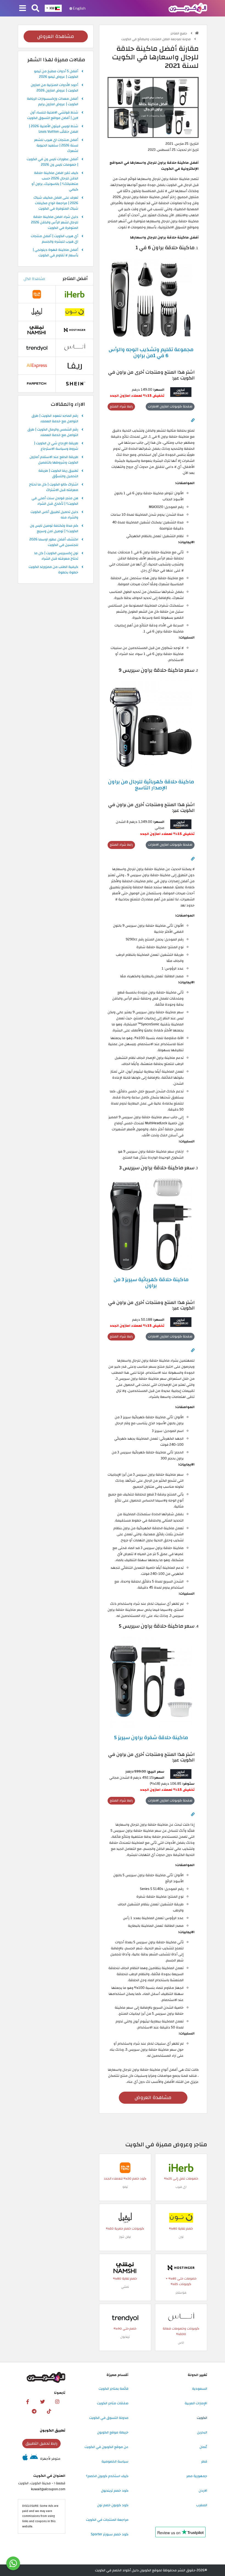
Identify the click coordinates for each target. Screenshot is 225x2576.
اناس (181, 2343)
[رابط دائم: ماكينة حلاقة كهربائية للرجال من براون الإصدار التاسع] (193, 859)
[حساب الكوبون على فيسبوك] (28, 2402)
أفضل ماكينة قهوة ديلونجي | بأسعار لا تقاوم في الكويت (55, 253)
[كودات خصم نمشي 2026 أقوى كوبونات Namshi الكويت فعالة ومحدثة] (125, 2267)
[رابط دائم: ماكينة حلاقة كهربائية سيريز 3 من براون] (193, 1350)
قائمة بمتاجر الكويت (113, 2389)
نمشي (125, 2287)
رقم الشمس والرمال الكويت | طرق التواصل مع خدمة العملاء (53, 432)
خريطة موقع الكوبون (113, 2432)
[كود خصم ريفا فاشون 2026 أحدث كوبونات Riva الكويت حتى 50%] (75, 365)
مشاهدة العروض (153, 2098)
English (79, 8)
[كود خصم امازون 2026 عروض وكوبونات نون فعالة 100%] (181, 392)
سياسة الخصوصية (115, 2461)
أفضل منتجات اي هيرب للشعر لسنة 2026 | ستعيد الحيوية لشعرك (56, 146)
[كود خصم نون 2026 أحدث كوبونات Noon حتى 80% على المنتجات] (181, 2217)
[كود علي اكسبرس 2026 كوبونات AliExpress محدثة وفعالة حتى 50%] (37, 365)
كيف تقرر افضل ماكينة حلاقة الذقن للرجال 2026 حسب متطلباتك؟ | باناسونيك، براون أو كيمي (55, 181)
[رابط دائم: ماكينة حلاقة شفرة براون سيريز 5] (193, 1814)
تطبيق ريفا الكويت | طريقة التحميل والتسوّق (58, 474)
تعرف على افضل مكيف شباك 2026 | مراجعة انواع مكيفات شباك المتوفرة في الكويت (56, 203)
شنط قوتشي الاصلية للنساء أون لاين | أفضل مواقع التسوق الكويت (53, 115)
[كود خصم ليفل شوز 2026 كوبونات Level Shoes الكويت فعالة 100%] (125, 2217)
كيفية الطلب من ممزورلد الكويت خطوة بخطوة (53, 570)
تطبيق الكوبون (53, 2430)
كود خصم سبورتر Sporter (110, 2534)
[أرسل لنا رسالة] (13, 2563)
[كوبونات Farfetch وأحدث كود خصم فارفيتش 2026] (37, 383)
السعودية (200, 2389)
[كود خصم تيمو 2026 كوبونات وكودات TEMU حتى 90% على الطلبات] (125, 2167)
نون (181, 2237)
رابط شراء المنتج (121, 406)
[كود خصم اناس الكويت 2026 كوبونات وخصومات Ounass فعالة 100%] (181, 2317)
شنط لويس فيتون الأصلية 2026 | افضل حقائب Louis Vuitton (54, 129)
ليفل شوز (125, 2237)
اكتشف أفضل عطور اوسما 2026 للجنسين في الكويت (54, 542)
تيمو (125, 2187)
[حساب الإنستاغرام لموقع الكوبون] (57, 2402)
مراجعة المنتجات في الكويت (107, 2520)
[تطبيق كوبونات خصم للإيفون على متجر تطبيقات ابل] (25, 2459)
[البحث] (35, 9)
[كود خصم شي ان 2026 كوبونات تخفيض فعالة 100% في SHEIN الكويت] (75, 383)
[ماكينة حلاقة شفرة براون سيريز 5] (151, 1682)
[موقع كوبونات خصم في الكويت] (197, 33)
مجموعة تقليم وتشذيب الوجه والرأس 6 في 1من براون (151, 352)
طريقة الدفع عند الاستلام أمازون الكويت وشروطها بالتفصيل (54, 460)
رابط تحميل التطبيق (41, 2443)
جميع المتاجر (179, 33)
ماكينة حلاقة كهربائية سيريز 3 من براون (151, 1283)
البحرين (202, 2432)
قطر (204, 2461)
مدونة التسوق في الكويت (109, 2418)
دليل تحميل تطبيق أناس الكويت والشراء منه (54, 515)
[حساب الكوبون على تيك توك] (49, 2411)
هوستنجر (181, 2293)
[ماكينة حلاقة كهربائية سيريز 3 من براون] (151, 1224)
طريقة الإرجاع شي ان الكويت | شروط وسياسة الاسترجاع (56, 446)
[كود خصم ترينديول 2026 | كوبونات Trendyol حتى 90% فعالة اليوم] (125, 2317)
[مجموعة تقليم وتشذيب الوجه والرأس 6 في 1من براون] (151, 299)
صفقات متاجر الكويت (113, 2403)
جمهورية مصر (197, 2476)
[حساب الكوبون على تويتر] (43, 2402)
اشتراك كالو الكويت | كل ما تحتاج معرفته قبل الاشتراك (54, 487)
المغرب (202, 2505)
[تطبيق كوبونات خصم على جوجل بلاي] (34, 2459)
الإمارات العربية (196, 2403)
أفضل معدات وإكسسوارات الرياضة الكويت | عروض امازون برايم (53, 102)
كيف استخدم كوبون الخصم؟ (107, 2476)
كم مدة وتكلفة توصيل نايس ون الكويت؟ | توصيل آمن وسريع (54, 529)
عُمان (203, 2447)
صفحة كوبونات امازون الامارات (170, 406)
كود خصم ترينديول (115, 2491)
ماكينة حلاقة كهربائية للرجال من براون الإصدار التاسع (151, 785)
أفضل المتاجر (75, 279)
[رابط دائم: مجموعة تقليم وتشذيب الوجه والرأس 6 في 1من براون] (193, 420)
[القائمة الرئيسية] (23, 9)
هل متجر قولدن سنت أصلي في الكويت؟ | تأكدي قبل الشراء (55, 501)
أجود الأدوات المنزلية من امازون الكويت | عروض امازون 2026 (54, 88)
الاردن (203, 2491)
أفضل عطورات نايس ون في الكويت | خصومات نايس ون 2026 (52, 162)
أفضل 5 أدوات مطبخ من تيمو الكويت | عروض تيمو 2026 (56, 74)
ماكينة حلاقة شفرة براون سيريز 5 (151, 1737)
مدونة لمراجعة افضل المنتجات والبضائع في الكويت (156, 39)
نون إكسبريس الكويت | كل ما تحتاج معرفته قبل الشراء (56, 556)
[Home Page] (188, 8)
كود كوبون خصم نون (113, 2505)
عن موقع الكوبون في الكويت (106, 2447)
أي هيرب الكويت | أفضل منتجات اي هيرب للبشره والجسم (54, 239)
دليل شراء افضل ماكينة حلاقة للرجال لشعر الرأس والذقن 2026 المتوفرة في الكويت (55, 223)
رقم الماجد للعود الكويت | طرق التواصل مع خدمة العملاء (55, 419)
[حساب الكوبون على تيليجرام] (34, 2411)
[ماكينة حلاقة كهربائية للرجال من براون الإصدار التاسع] (151, 726)
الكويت (202, 2418)
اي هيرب (181, 2187)
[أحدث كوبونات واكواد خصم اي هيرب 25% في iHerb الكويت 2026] (181, 2167)
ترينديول (125, 2337)
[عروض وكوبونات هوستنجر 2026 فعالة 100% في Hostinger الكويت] (181, 2267)
